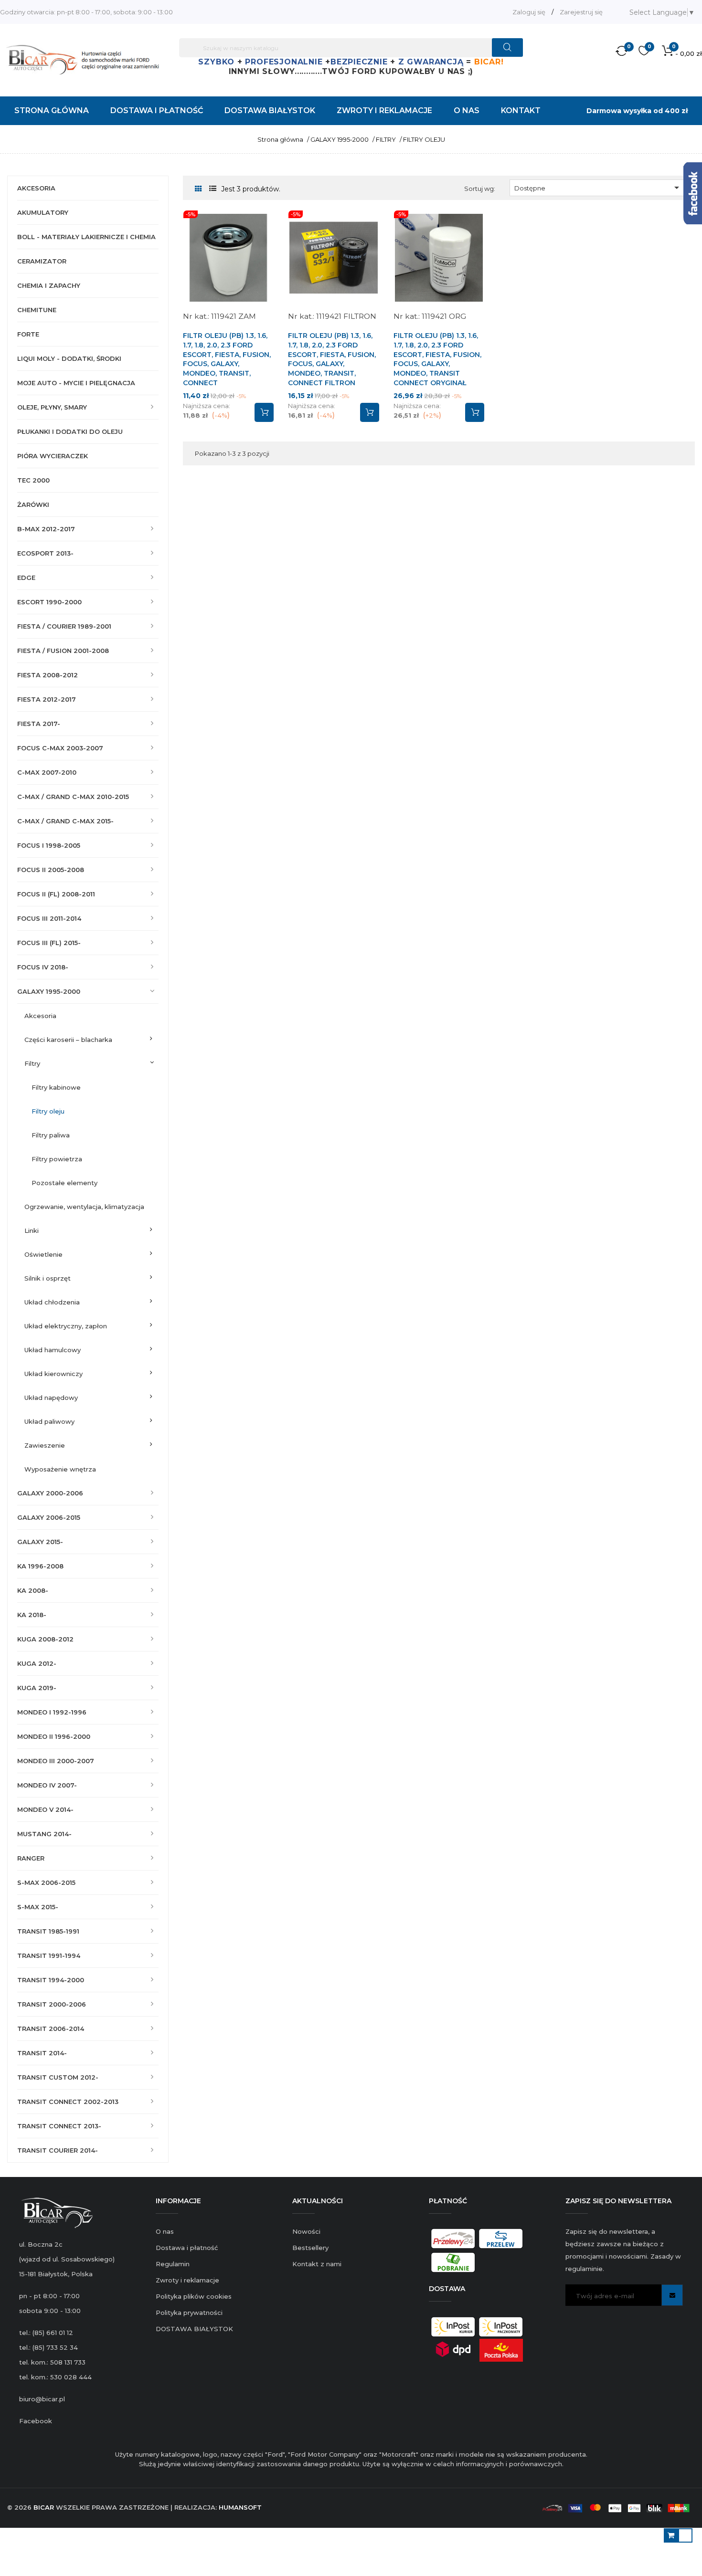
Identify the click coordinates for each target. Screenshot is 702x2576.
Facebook (36, 2421)
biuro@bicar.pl (42, 2399)
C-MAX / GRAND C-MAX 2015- (65, 821)
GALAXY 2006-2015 (49, 1517)
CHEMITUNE (37, 310)
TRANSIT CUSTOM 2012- (58, 2077)
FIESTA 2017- (39, 724)
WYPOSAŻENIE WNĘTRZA (60, 1469)
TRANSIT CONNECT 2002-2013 (68, 2102)
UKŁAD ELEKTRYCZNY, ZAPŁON (66, 1326)
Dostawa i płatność (187, 2248)
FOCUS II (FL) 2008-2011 (56, 894)
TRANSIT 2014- (42, 2053)
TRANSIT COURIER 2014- (58, 2150)
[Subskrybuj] (672, 2295)
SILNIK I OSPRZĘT (48, 1278)
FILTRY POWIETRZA (57, 1159)
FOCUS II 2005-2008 (51, 870)
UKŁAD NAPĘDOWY (51, 1398)
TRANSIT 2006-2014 (51, 2029)
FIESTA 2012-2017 (47, 699)
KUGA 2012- (37, 1663)
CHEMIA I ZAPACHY (49, 285)
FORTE (28, 334)
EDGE (26, 578)
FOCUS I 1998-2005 (49, 845)
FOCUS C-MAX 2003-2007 (60, 748)
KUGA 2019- (37, 1688)
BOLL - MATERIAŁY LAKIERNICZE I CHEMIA (86, 237)
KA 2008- (33, 1590)
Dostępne (598, 188)
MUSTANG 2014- (44, 1834)
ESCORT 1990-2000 (49, 602)
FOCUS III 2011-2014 (49, 918)
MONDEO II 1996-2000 (54, 1736)
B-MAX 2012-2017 (46, 529)
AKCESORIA (36, 188)
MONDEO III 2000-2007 (56, 1761)
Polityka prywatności (189, 2313)
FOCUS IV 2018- (43, 967)
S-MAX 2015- (38, 1907)
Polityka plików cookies (194, 2296)
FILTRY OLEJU (48, 1111)
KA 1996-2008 (40, 1566)
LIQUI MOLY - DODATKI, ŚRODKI (69, 358)
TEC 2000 (33, 480)
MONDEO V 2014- (45, 1809)
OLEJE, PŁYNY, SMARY (52, 407)
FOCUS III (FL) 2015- (49, 943)
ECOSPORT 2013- (45, 553)
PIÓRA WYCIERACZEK (53, 456)
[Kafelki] (198, 189)
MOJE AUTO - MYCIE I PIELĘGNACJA (76, 383)
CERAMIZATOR (42, 261)
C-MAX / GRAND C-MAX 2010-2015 (73, 797)
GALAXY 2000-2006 (50, 1493)
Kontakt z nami (317, 2264)
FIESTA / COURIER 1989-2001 (64, 626)
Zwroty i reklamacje (187, 2280)
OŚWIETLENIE (43, 1254)
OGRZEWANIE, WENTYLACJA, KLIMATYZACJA (84, 1207)
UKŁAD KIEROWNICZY (53, 1374)
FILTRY (32, 1063)
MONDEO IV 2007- (47, 1785)
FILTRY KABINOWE (56, 1087)
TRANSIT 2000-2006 (52, 2004)
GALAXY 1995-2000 (49, 991)
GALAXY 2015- (40, 1542)
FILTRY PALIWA (51, 1135)
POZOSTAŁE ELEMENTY (64, 1183)
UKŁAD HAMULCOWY (53, 1350)
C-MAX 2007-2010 (47, 772)
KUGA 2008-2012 (45, 1639)
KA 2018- (32, 1615)
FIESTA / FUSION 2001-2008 (63, 651)
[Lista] (213, 189)
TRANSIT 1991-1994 (49, 1956)
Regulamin (173, 2264)
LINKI (32, 1230)
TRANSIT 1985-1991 (48, 1931)
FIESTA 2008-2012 (48, 675)
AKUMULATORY (43, 212)
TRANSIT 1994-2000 (51, 1980)
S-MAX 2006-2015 (46, 1882)
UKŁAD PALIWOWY (49, 1421)
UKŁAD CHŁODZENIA (52, 1302)
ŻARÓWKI (33, 505)
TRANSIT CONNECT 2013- (59, 2126)
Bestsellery (310, 2248)
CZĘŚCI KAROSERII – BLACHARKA (68, 1040)
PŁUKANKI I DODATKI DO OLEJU (70, 431)
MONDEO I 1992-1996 (52, 1712)
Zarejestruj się (581, 12)
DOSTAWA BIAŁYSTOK (194, 2329)
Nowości (306, 2231)
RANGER (31, 1858)
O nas (165, 2231)
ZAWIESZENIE (45, 1445)
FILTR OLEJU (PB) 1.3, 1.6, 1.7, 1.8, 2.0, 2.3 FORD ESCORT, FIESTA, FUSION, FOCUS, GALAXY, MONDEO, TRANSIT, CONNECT (227, 359)
